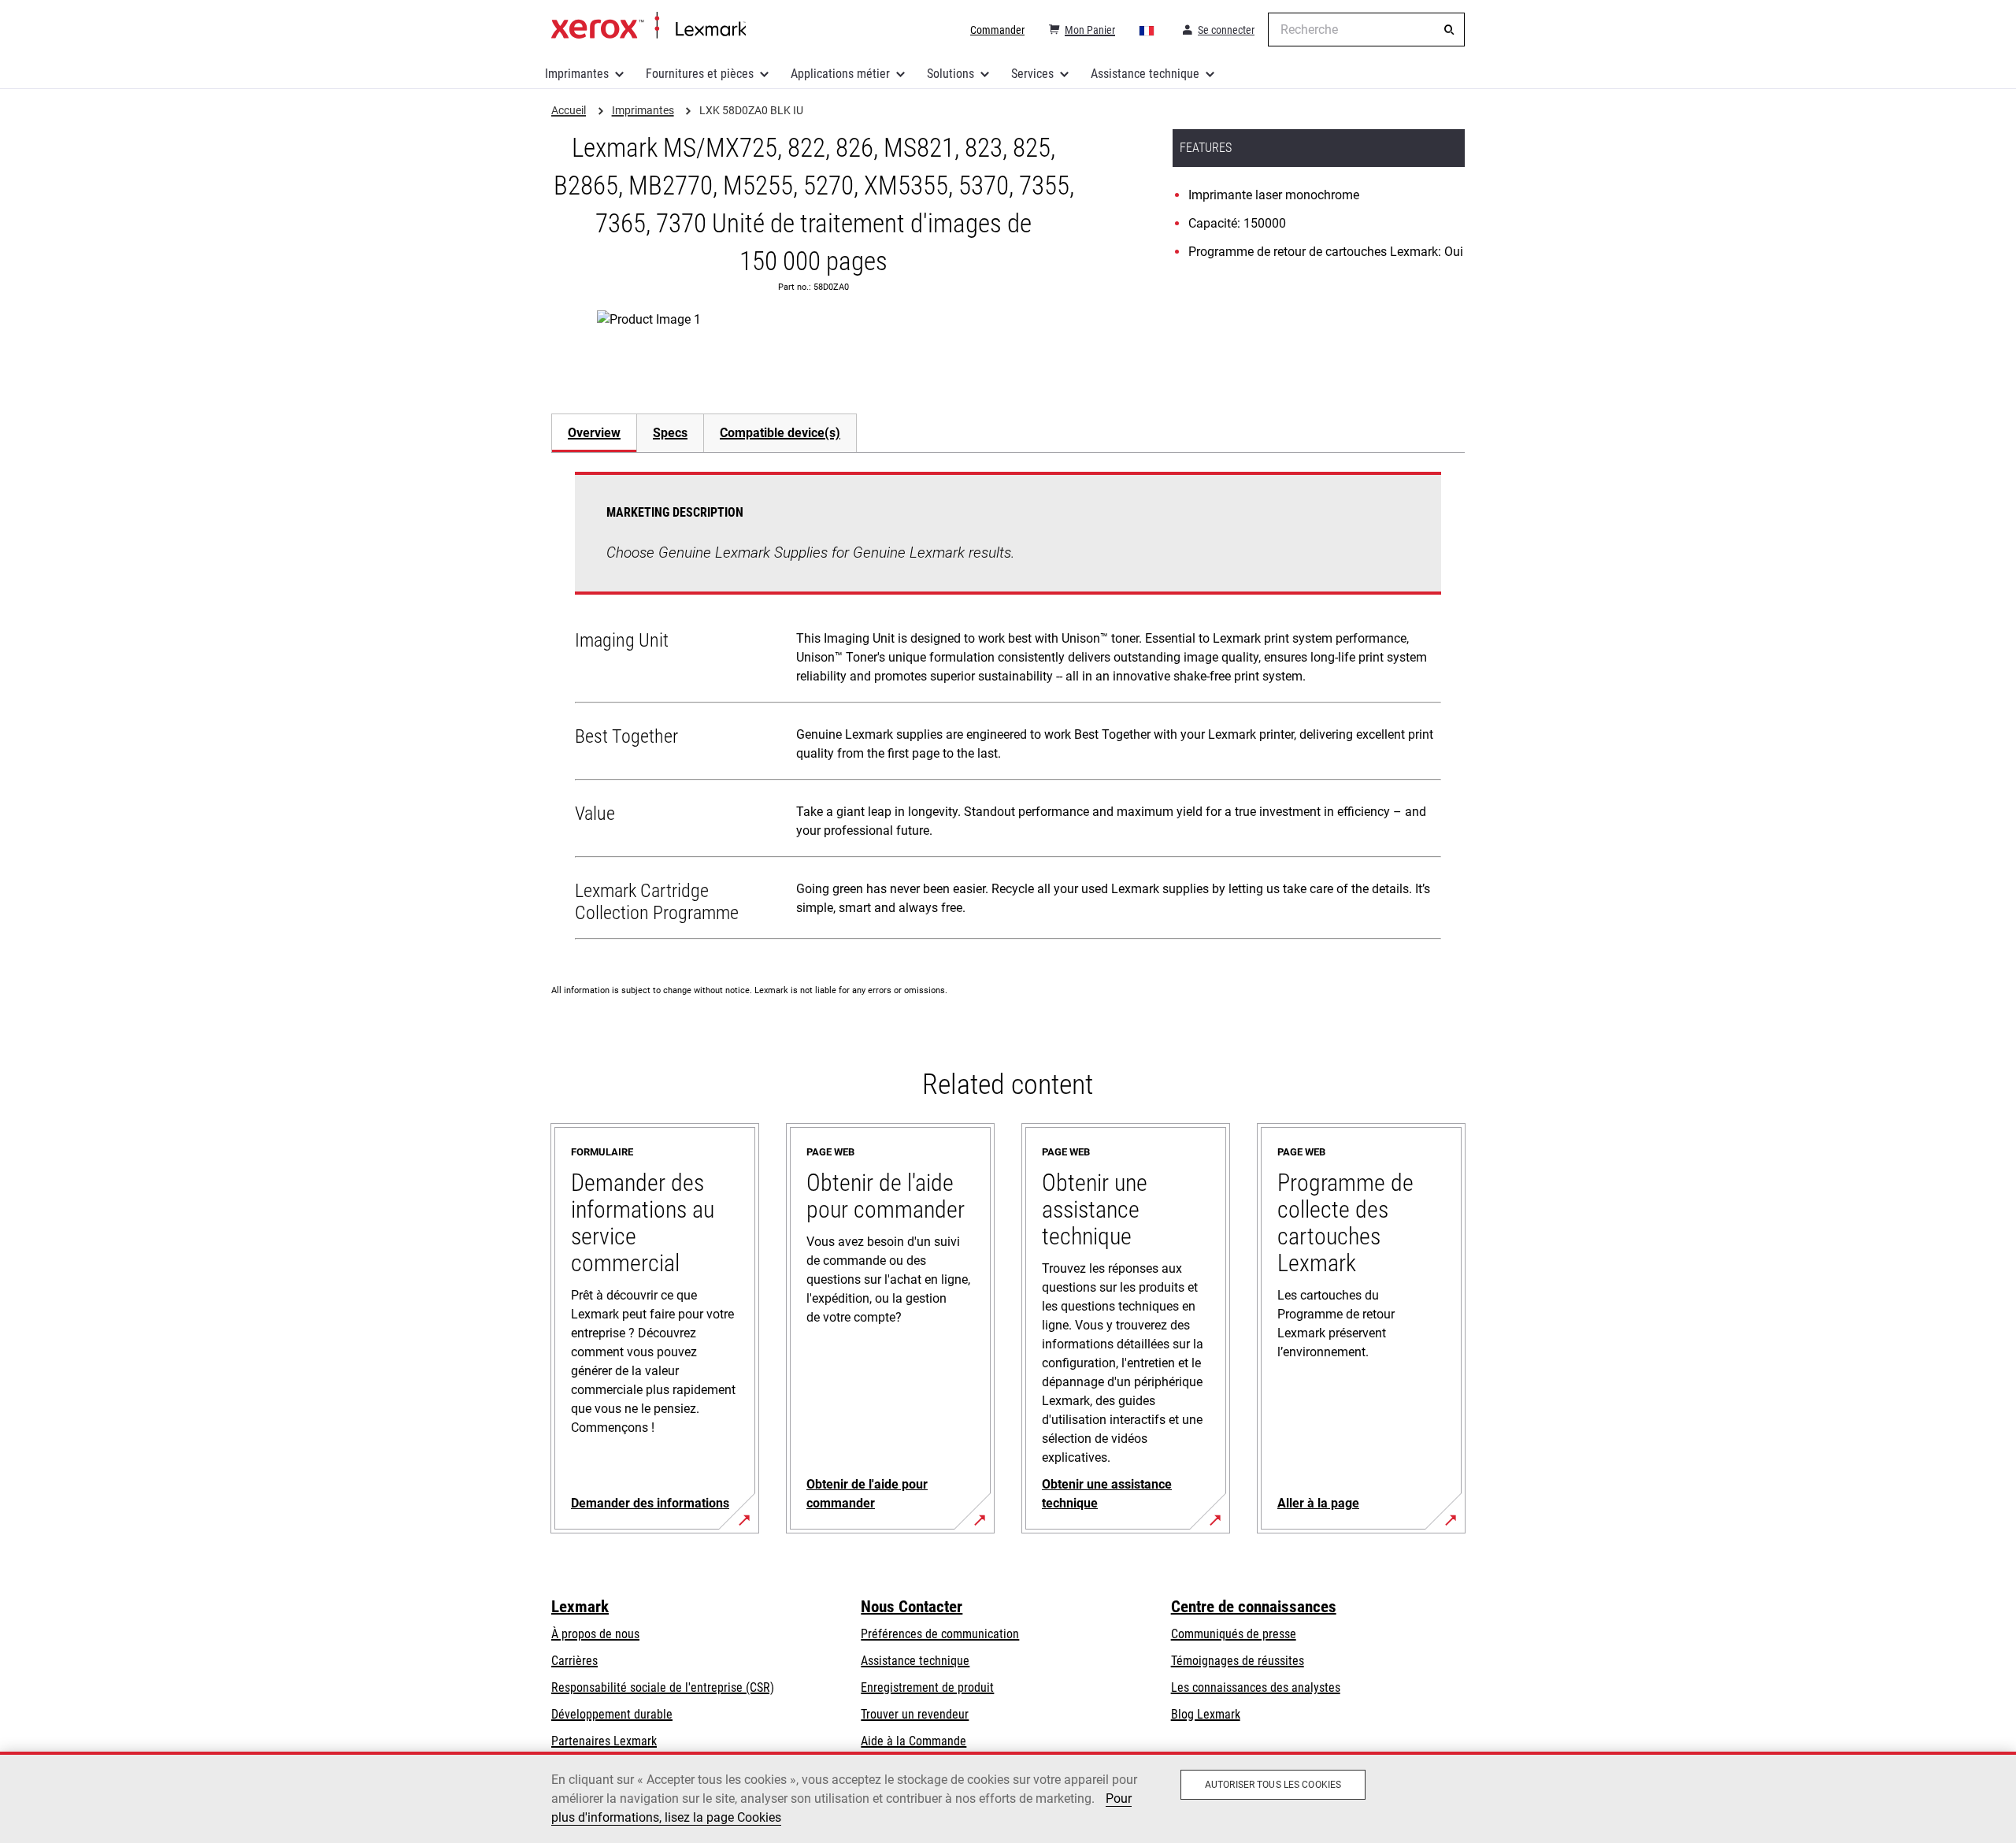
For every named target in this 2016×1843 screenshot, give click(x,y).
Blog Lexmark (1206, 1714)
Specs (670, 433)
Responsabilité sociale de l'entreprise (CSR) (663, 1687)
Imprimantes (577, 74)
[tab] (594, 433)
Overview (594, 433)
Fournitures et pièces (700, 74)
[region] (1008, 1797)
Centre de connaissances (1254, 1607)
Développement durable (612, 1714)
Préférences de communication (940, 1634)
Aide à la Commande (913, 1741)
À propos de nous (595, 1634)
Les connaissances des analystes (1256, 1687)
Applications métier (840, 74)
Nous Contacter (912, 1607)
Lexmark (580, 1607)
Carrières (574, 1661)
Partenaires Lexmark (604, 1741)
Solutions (951, 74)
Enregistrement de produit (927, 1687)
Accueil (649, 26)
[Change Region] (1147, 30)
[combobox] (1366, 30)
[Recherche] (1449, 30)
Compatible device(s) (780, 433)
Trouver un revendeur (915, 1714)
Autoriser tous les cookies (1273, 1785)
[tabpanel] (1008, 709)
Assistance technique (1145, 74)
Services (1032, 74)
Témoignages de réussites (1238, 1661)
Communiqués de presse (1234, 1634)
